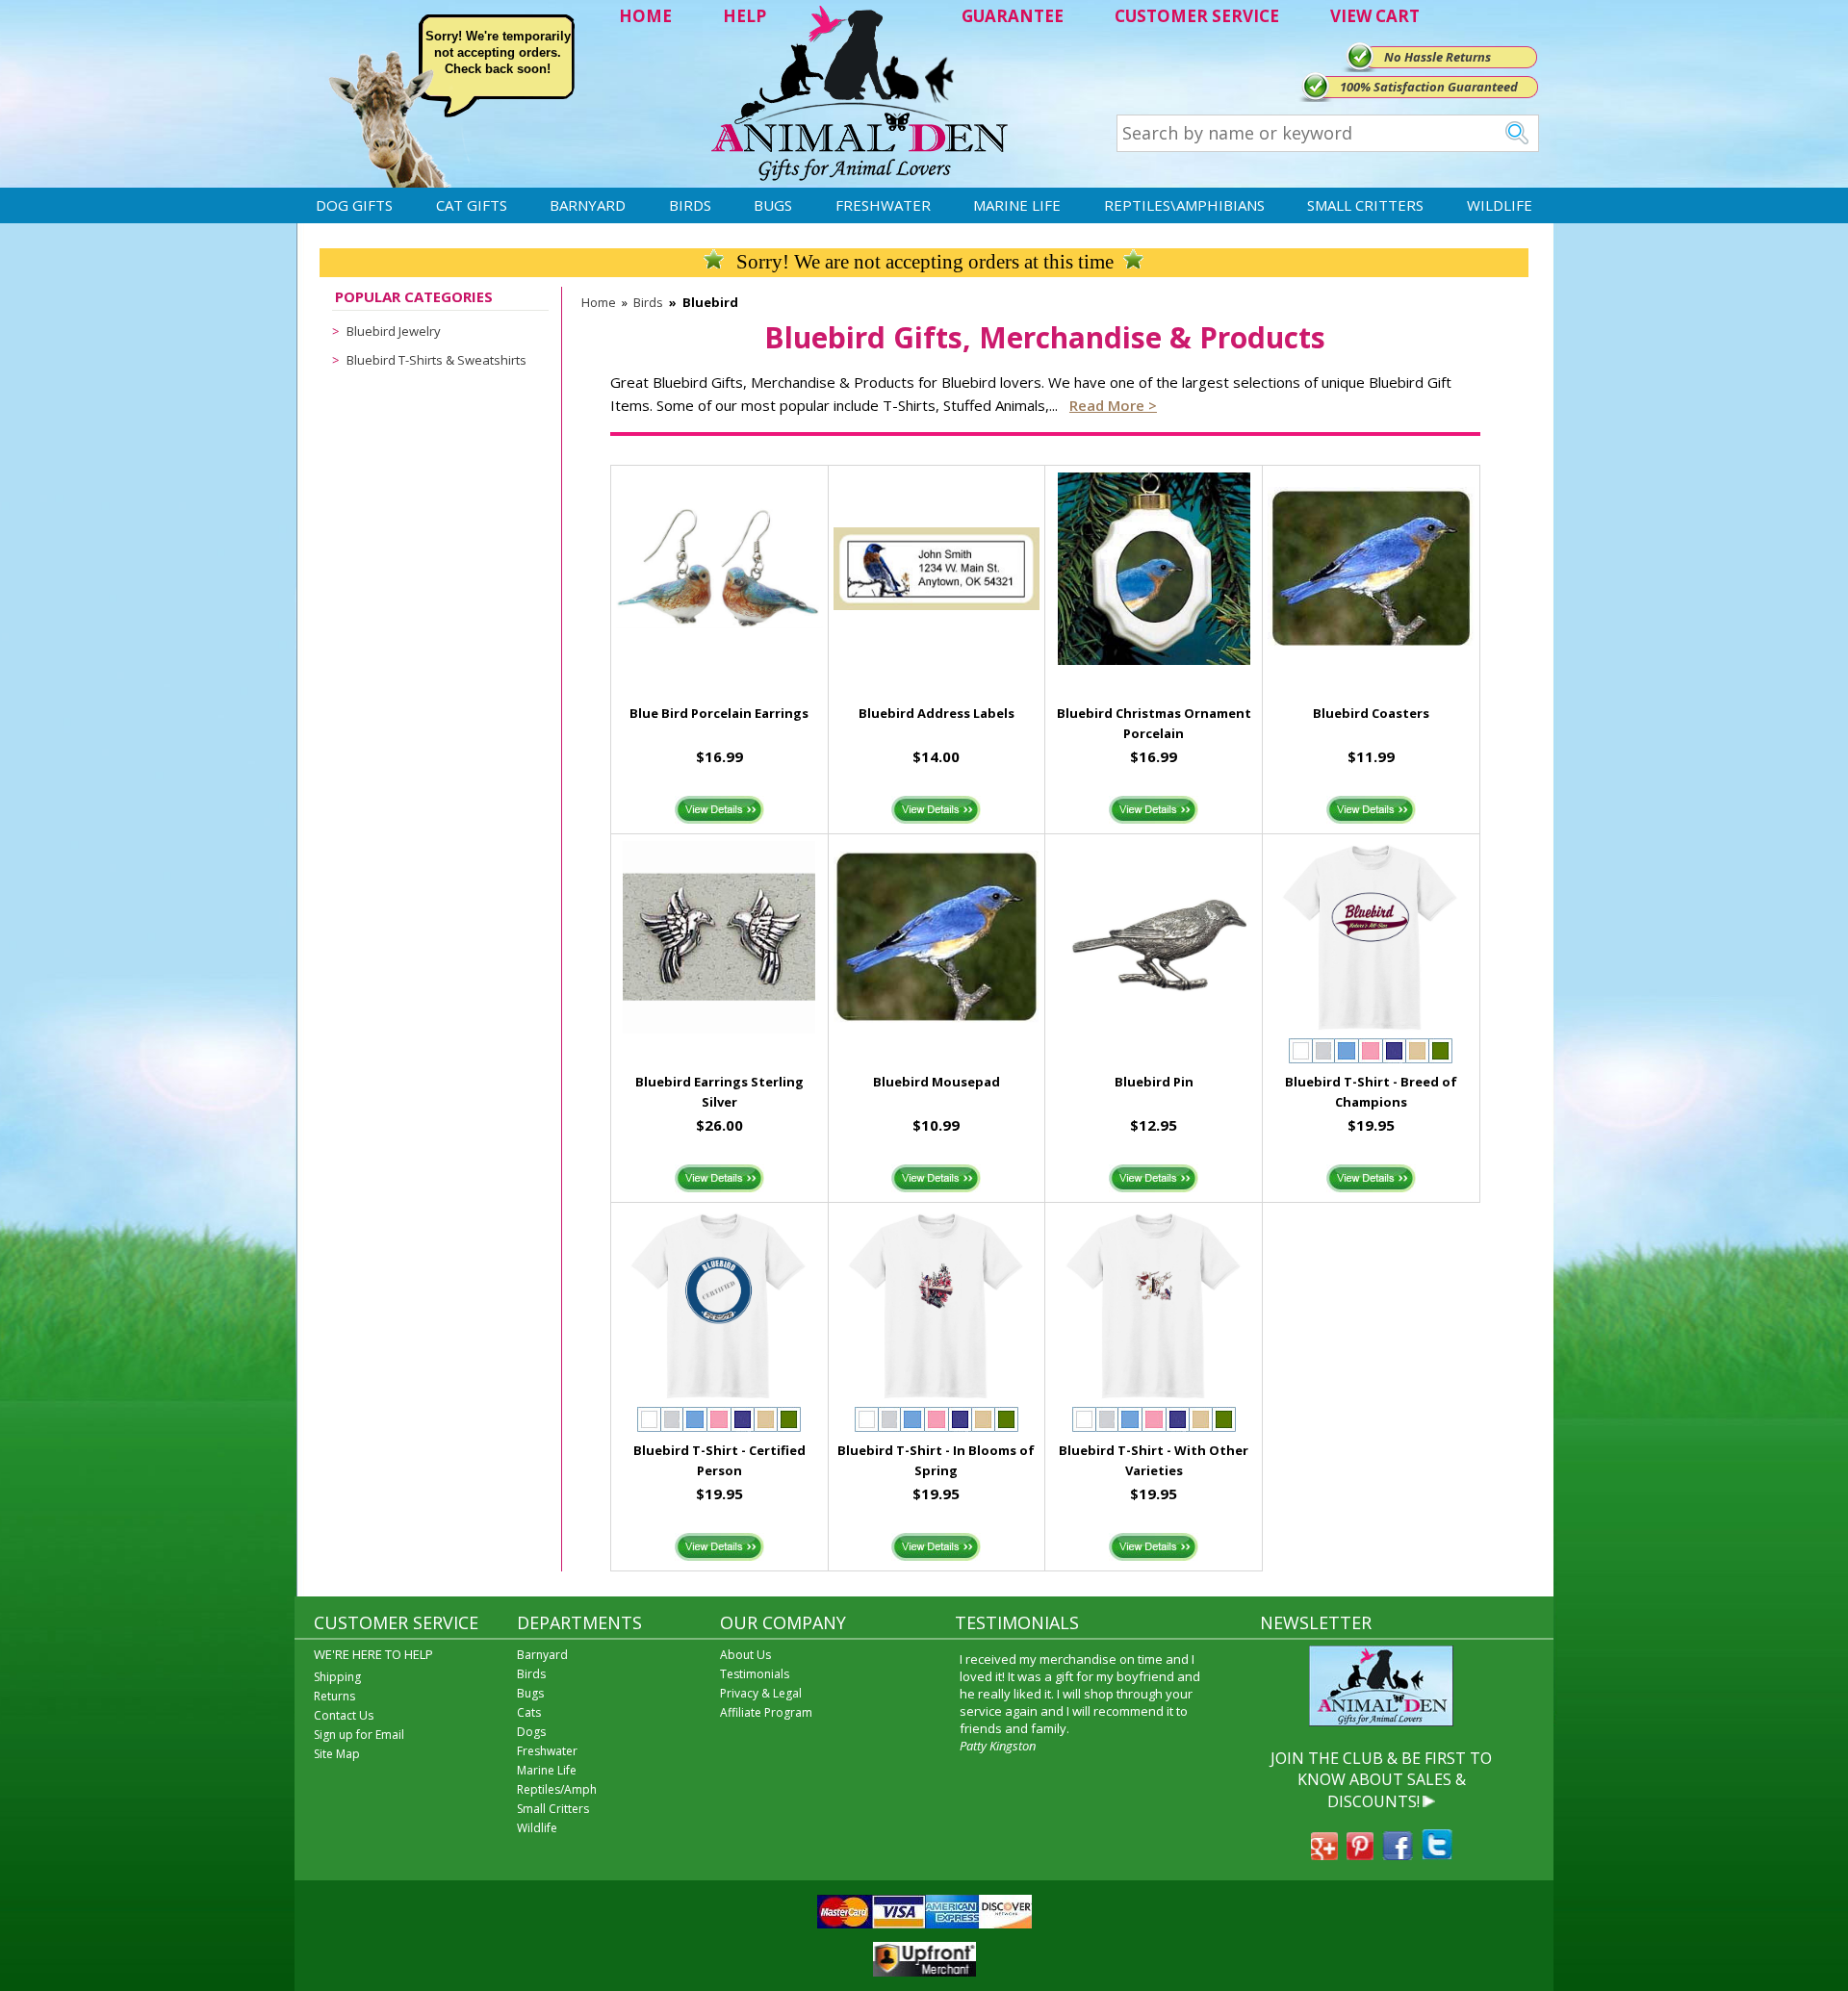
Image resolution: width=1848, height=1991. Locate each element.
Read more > (1113, 405)
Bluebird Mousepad (937, 1082)
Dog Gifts (354, 205)
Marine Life (1017, 205)
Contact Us (344, 1715)
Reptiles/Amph (557, 1789)
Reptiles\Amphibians (1184, 205)
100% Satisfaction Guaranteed (1429, 87)
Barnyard (588, 205)
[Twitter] (1437, 1854)
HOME (645, 16)
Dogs (531, 1732)
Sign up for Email (359, 1735)
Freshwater (883, 205)
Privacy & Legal (761, 1693)
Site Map (337, 1754)
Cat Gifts (472, 205)
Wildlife (1500, 205)
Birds (690, 205)
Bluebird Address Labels (937, 713)
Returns (334, 1696)
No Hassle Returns (1437, 57)
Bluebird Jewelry (394, 331)
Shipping (337, 1677)
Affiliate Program (766, 1712)
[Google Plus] (1324, 1854)
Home (599, 302)
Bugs (773, 205)
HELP (744, 16)
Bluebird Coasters (1371, 713)
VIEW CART (1375, 16)
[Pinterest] (1360, 1854)
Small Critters (1365, 205)
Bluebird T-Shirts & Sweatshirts (436, 360)
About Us (745, 1655)
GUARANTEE (1013, 16)
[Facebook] (1398, 1854)
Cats (529, 1712)
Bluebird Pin (1154, 1082)
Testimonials (755, 1674)
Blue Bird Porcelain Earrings (719, 713)
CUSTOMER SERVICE (1197, 16)
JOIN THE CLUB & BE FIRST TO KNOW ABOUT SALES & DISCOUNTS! (1381, 1780)
